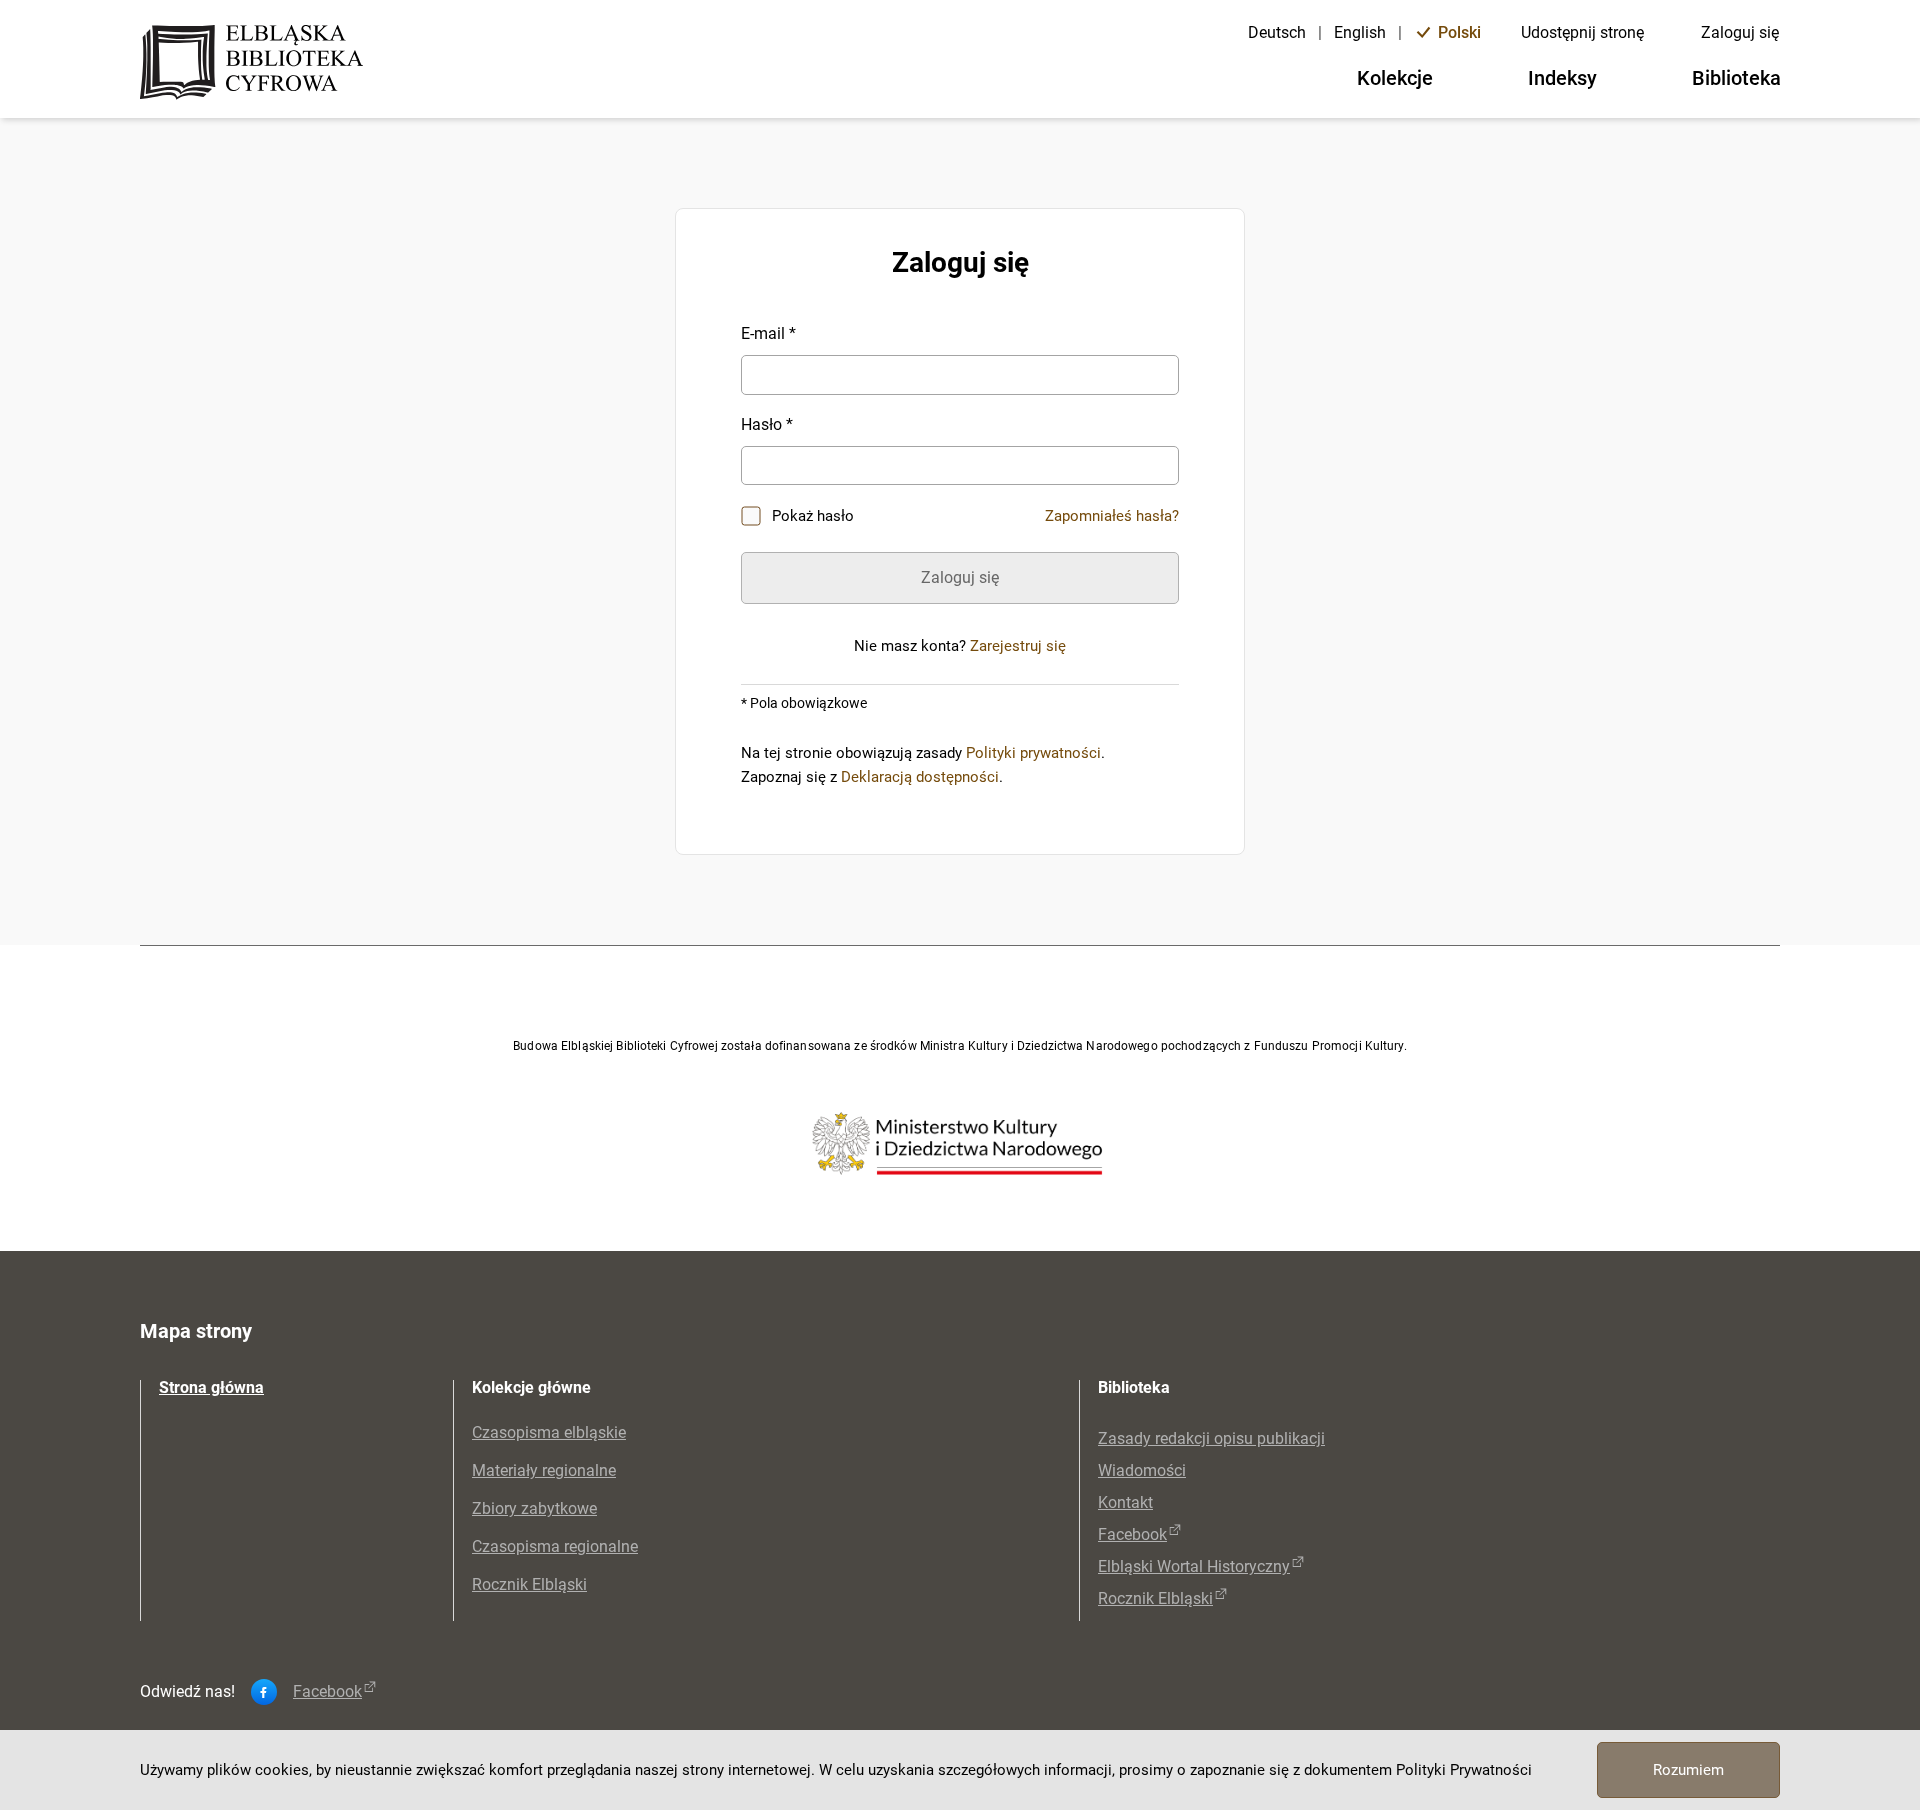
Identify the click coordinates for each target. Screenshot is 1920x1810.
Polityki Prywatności (1464, 1770)
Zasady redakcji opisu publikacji (1211, 1438)
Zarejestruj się (1018, 646)
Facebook (1132, 1534)
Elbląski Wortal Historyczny (1194, 1566)
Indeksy (1562, 78)
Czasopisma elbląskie (549, 1432)
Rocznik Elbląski (529, 1584)
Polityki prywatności (1033, 753)
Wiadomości (1142, 1470)
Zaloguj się (1740, 32)
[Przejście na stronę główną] (257, 64)
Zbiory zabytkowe (534, 1508)
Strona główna (211, 1387)
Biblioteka (1736, 78)
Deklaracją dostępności (920, 777)
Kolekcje (1395, 78)
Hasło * (767, 424)
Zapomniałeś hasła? (1112, 516)
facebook (327, 1692)
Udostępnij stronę (1582, 32)
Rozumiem (1688, 1770)
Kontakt (1125, 1502)
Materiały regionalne (544, 1470)
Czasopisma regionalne (555, 1546)
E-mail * (768, 333)
